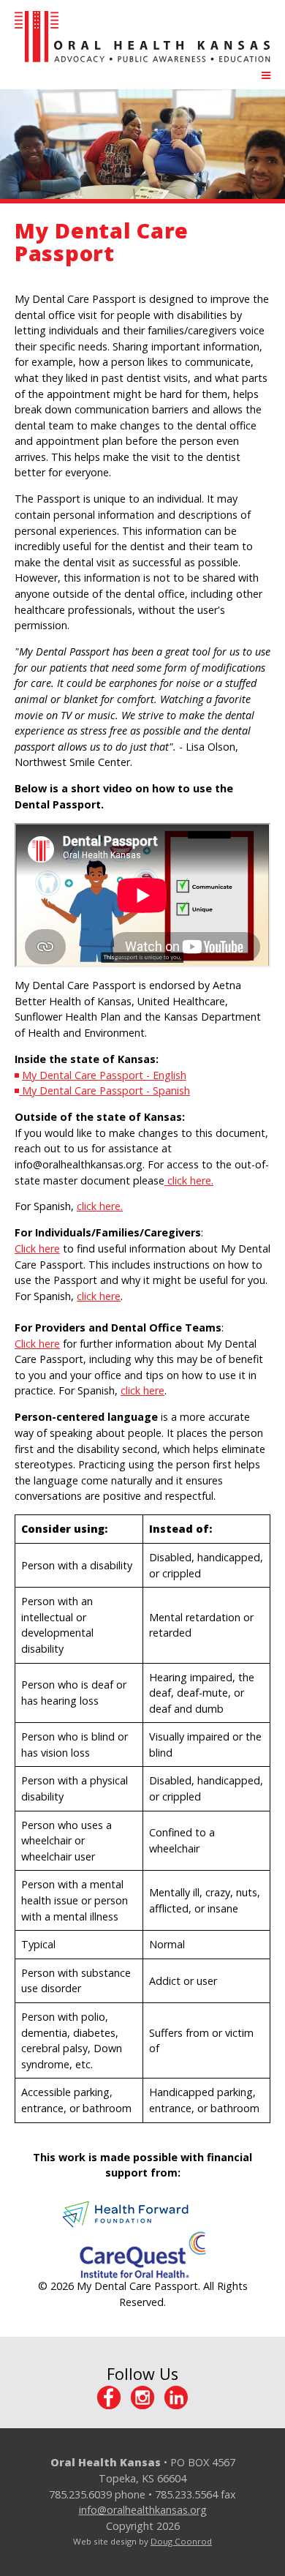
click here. (189, 1180)
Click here (37, 1248)
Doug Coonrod (181, 2541)
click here (99, 1296)
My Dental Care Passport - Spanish (104, 1090)
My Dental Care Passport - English (104, 1075)
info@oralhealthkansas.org (143, 2510)
